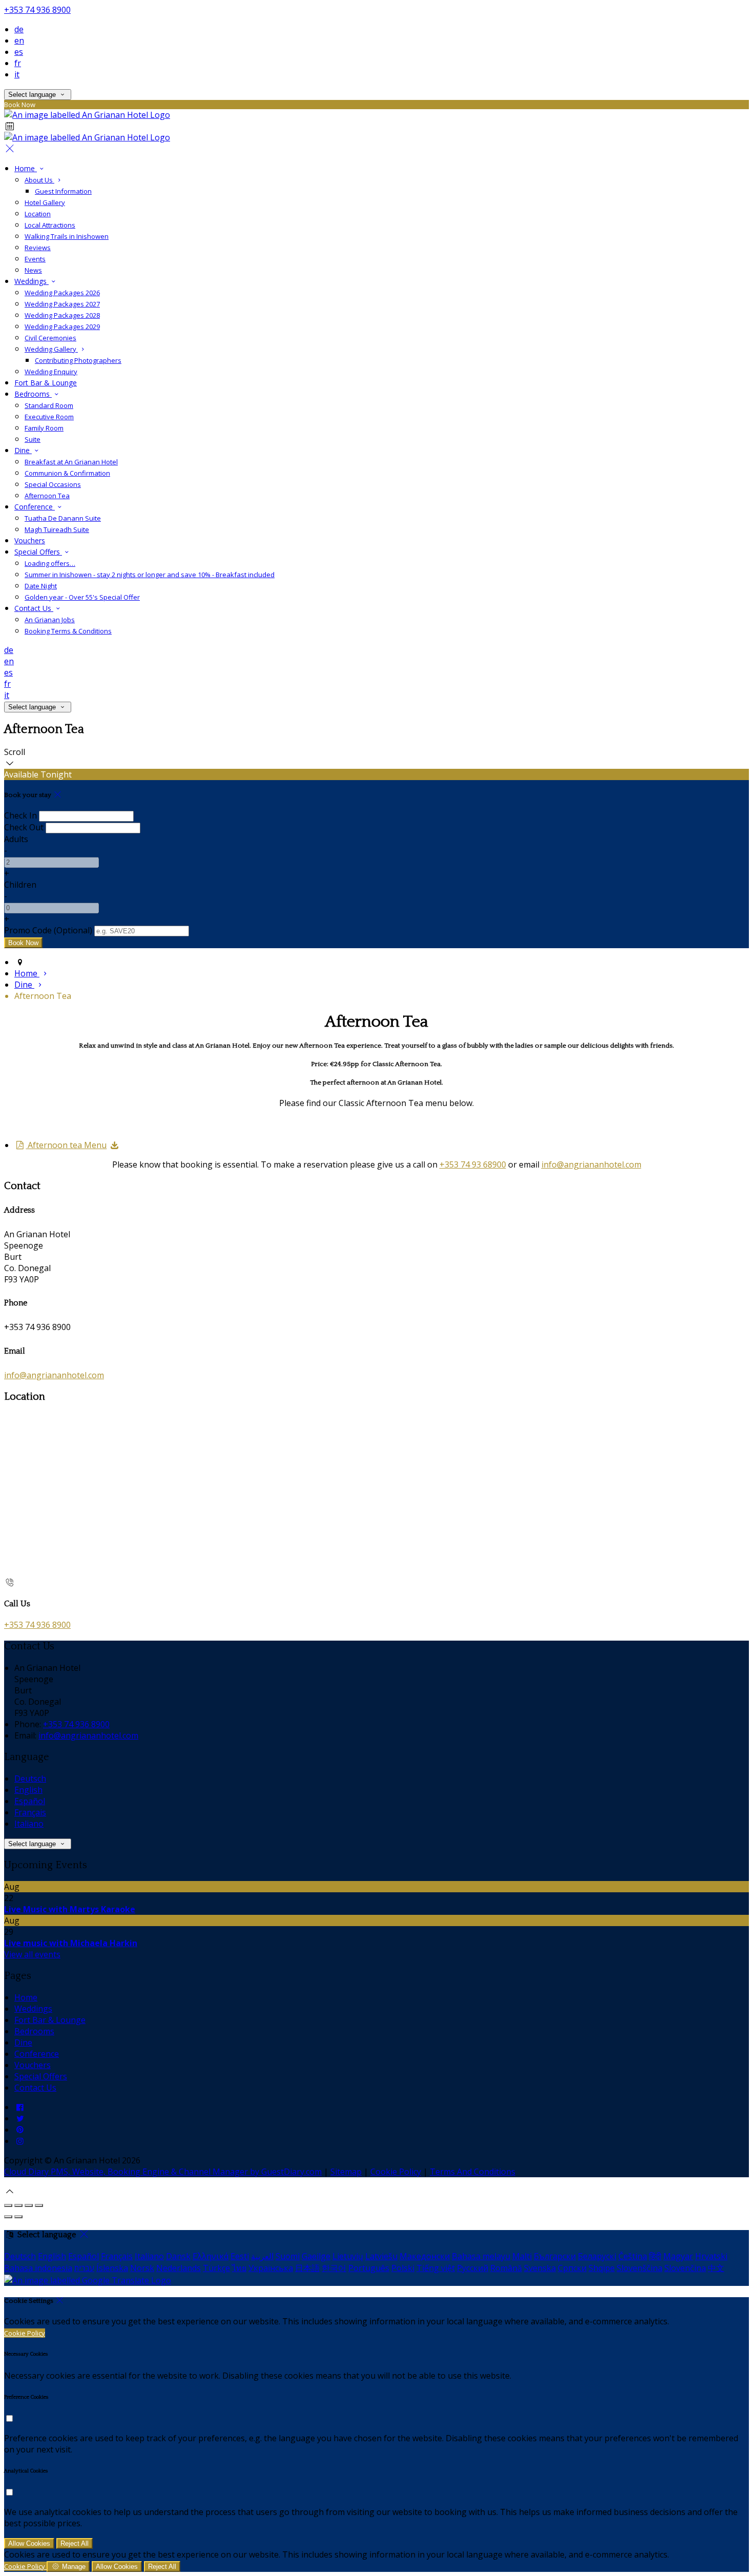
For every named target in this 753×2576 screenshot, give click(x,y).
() (48, 930)
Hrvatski (711, 2256)
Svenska (540, 2268)
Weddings (33, 2009)
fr (18, 63)
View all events (32, 1954)
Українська (271, 2268)
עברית (84, 2268)
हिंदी (655, 2256)
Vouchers (33, 2065)
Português (369, 2268)
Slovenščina (640, 2268)
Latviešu (381, 2256)
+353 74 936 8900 (37, 10)
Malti (522, 2256)
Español (30, 1801)
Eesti (240, 2256)
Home (26, 1997)
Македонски (425, 2256)
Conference (37, 2054)
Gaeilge (316, 2256)
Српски (572, 2268)
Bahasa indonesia (38, 2268)
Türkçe (216, 2268)
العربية (262, 2256)
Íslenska (112, 2268)
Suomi (288, 2256)
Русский (473, 2268)
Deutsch (30, 1778)
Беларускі (597, 2256)
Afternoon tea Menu (66, 1145)
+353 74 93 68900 (473, 1164)
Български (555, 2256)
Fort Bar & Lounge (50, 2020)
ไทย (239, 2268)
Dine (23, 2042)
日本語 (307, 2268)
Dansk (178, 2256)
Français (30, 1812)
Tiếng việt (436, 2268)
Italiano (29, 1824)
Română (506, 2268)
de (19, 29)
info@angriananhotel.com (591, 1164)
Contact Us (35, 2088)
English (28, 1790)
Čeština (633, 2256)
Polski (403, 2268)
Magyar (678, 2256)
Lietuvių (348, 2256)
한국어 (334, 2268)
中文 (716, 2268)
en (19, 40)
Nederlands (179, 2268)
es (19, 52)
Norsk (142, 2268)
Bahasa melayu (481, 2256)
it (17, 74)
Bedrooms (34, 2031)
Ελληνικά (211, 2256)
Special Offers (41, 2076)
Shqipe (602, 2268)
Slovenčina (685, 2268)
